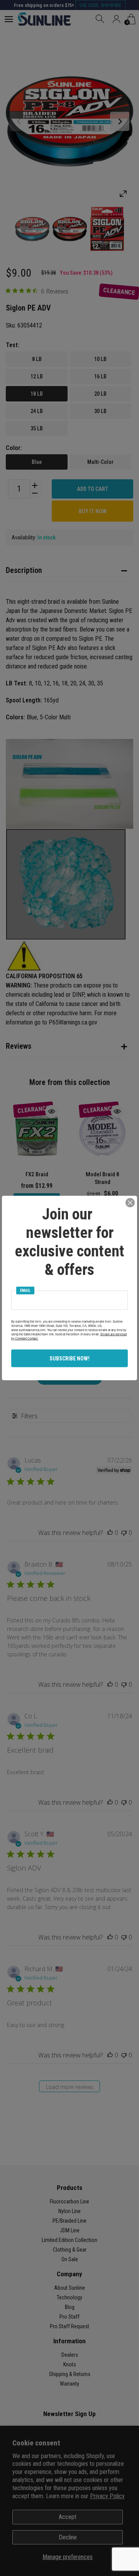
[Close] (130, 1203)
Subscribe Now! (69, 1359)
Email (25, 1291)
